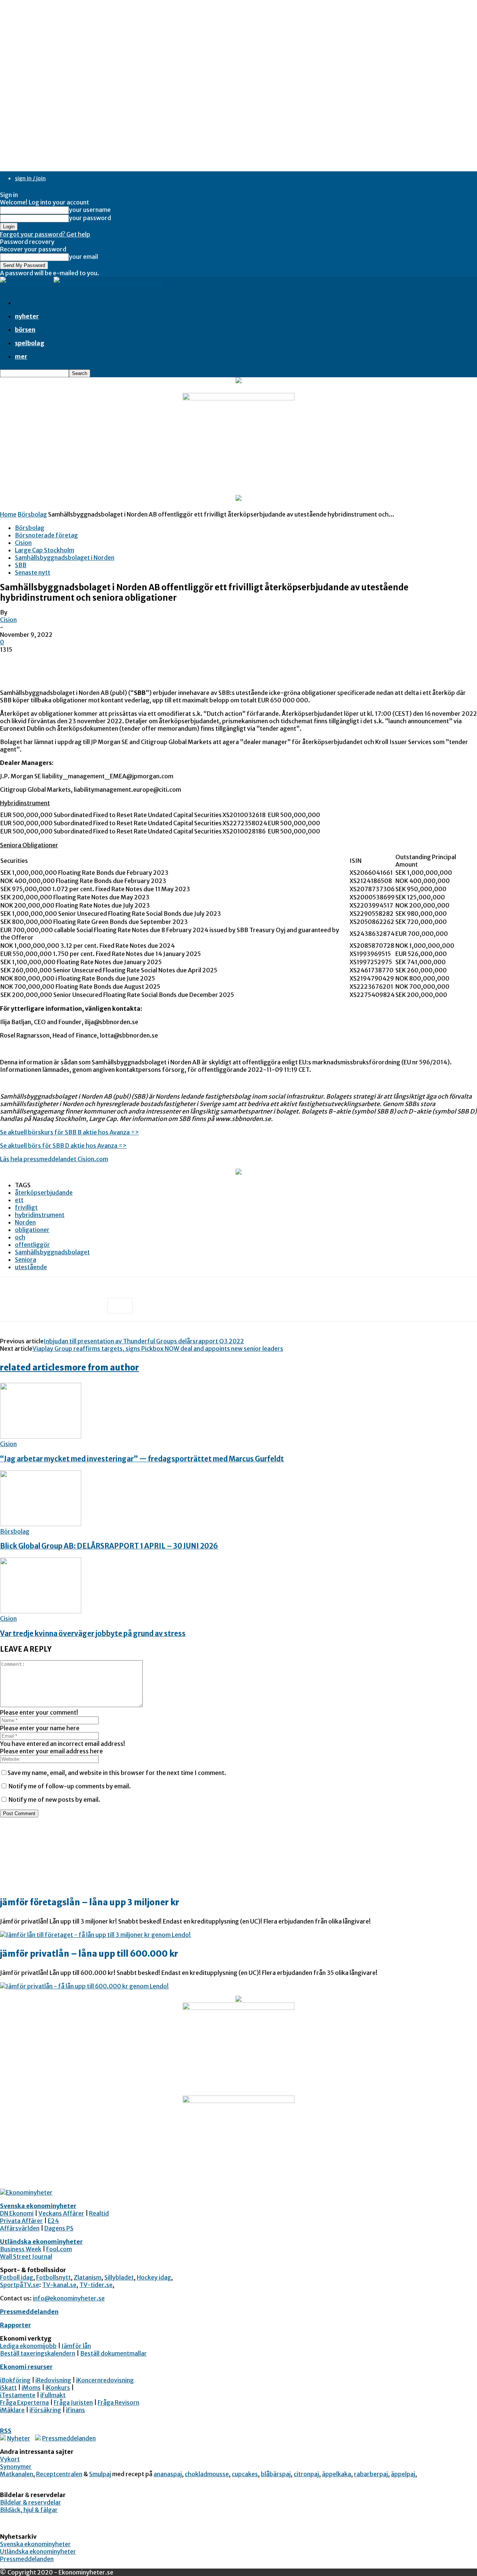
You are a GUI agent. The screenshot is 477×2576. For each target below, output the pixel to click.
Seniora (26, 1260)
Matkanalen (17, 2474)
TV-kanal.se (59, 2285)
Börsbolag (32, 514)
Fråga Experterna (24, 2402)
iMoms (31, 2388)
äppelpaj (403, 2474)
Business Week (21, 2249)
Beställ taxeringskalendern (38, 2353)
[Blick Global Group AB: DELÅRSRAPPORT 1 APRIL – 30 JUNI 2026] (41, 1524)
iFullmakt (53, 2395)
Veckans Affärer (61, 2213)
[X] (39, 1306)
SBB (21, 565)
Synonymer (16, 2467)
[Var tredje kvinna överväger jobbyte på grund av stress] (41, 1611)
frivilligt (26, 1207)
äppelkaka (337, 2474)
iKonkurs (58, 2388)
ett (19, 1200)
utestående (31, 1267)
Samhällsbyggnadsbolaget (52, 1252)
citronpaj (306, 2474)
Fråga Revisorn (119, 2402)
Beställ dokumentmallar (113, 2353)
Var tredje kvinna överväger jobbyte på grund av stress (93, 1634)
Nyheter (27, 316)
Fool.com (59, 2249)
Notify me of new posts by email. (54, 1800)
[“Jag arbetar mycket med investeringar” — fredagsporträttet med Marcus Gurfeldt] (41, 1436)
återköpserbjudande (44, 1192)
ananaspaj (168, 2474)
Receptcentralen (59, 2474)
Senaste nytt (33, 572)
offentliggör (32, 1245)
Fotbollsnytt (53, 2277)
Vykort (10, 2459)
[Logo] (27, 283)
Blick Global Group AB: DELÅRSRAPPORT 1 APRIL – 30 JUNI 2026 (109, 1546)
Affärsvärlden (20, 2228)
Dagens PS (59, 2228)
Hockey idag (154, 2277)
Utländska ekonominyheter (41, 2242)
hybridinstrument (40, 1215)
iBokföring (15, 2380)
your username (90, 210)
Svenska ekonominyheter (38, 2206)
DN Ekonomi (17, 2213)
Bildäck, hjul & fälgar (29, 2510)
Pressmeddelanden (29, 2312)
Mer (21, 356)
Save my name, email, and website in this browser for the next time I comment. (117, 1773)
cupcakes (245, 2474)
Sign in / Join (30, 178)
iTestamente (18, 2395)
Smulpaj (100, 2474)
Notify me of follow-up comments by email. (70, 1786)
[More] (120, 1306)
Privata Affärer (21, 2221)
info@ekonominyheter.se (69, 2298)
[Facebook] (12, 1306)
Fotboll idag (17, 2277)
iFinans (75, 2410)
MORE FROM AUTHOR (102, 1368)
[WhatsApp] (93, 1306)
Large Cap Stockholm (45, 550)
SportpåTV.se (20, 2285)
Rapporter (15, 2325)
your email (83, 257)
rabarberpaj (371, 2474)
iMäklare (12, 2410)
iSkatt (8, 2388)
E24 (53, 2221)
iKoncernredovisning (105, 2380)
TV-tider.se (96, 2285)
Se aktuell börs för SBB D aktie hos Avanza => (63, 1146)
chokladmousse (207, 2474)
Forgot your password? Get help (45, 234)
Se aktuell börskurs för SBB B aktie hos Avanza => (70, 1132)
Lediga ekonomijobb (28, 2346)
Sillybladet (119, 2277)
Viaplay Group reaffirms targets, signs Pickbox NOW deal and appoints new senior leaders (158, 1349)
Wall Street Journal (26, 2256)
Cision (23, 543)
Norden (25, 1222)
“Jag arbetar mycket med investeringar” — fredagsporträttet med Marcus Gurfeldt (142, 1459)
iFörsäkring (45, 2410)
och (20, 1237)
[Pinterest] (66, 1306)
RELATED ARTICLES (32, 1368)
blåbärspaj (276, 2474)
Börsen (25, 330)
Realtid (99, 2213)
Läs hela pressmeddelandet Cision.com (54, 1159)
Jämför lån (76, 2346)
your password (90, 218)
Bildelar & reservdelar (31, 2502)
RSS (6, 2431)
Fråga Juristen (73, 2402)
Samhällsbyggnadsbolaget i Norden (65, 558)
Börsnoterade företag (46, 535)
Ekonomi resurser (26, 2367)
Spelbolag (30, 343)
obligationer (32, 1230)
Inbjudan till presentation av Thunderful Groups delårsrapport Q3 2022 (144, 1341)
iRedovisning (53, 2380)
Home (8, 514)
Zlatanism (88, 2277)
